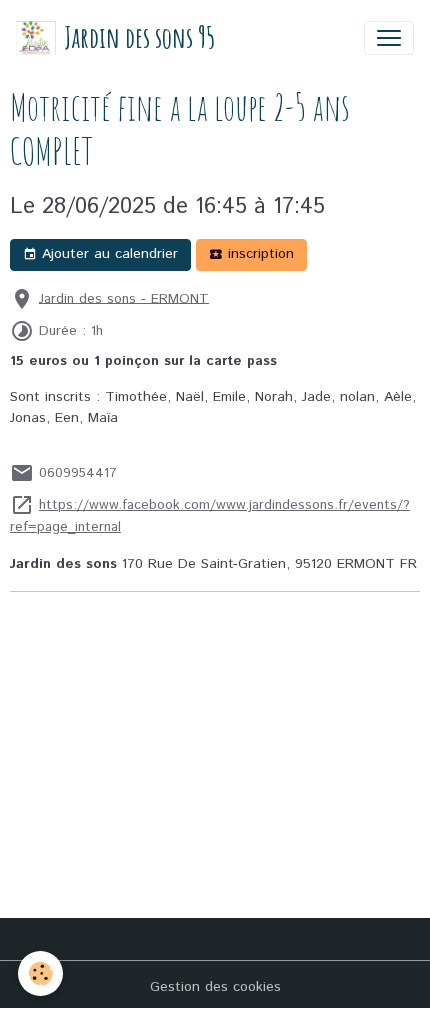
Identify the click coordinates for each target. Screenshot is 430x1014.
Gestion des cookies (215, 987)
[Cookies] (40, 973)
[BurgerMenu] (389, 38)
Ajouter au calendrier (107, 254)
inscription (258, 254)
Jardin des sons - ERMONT (124, 298)
